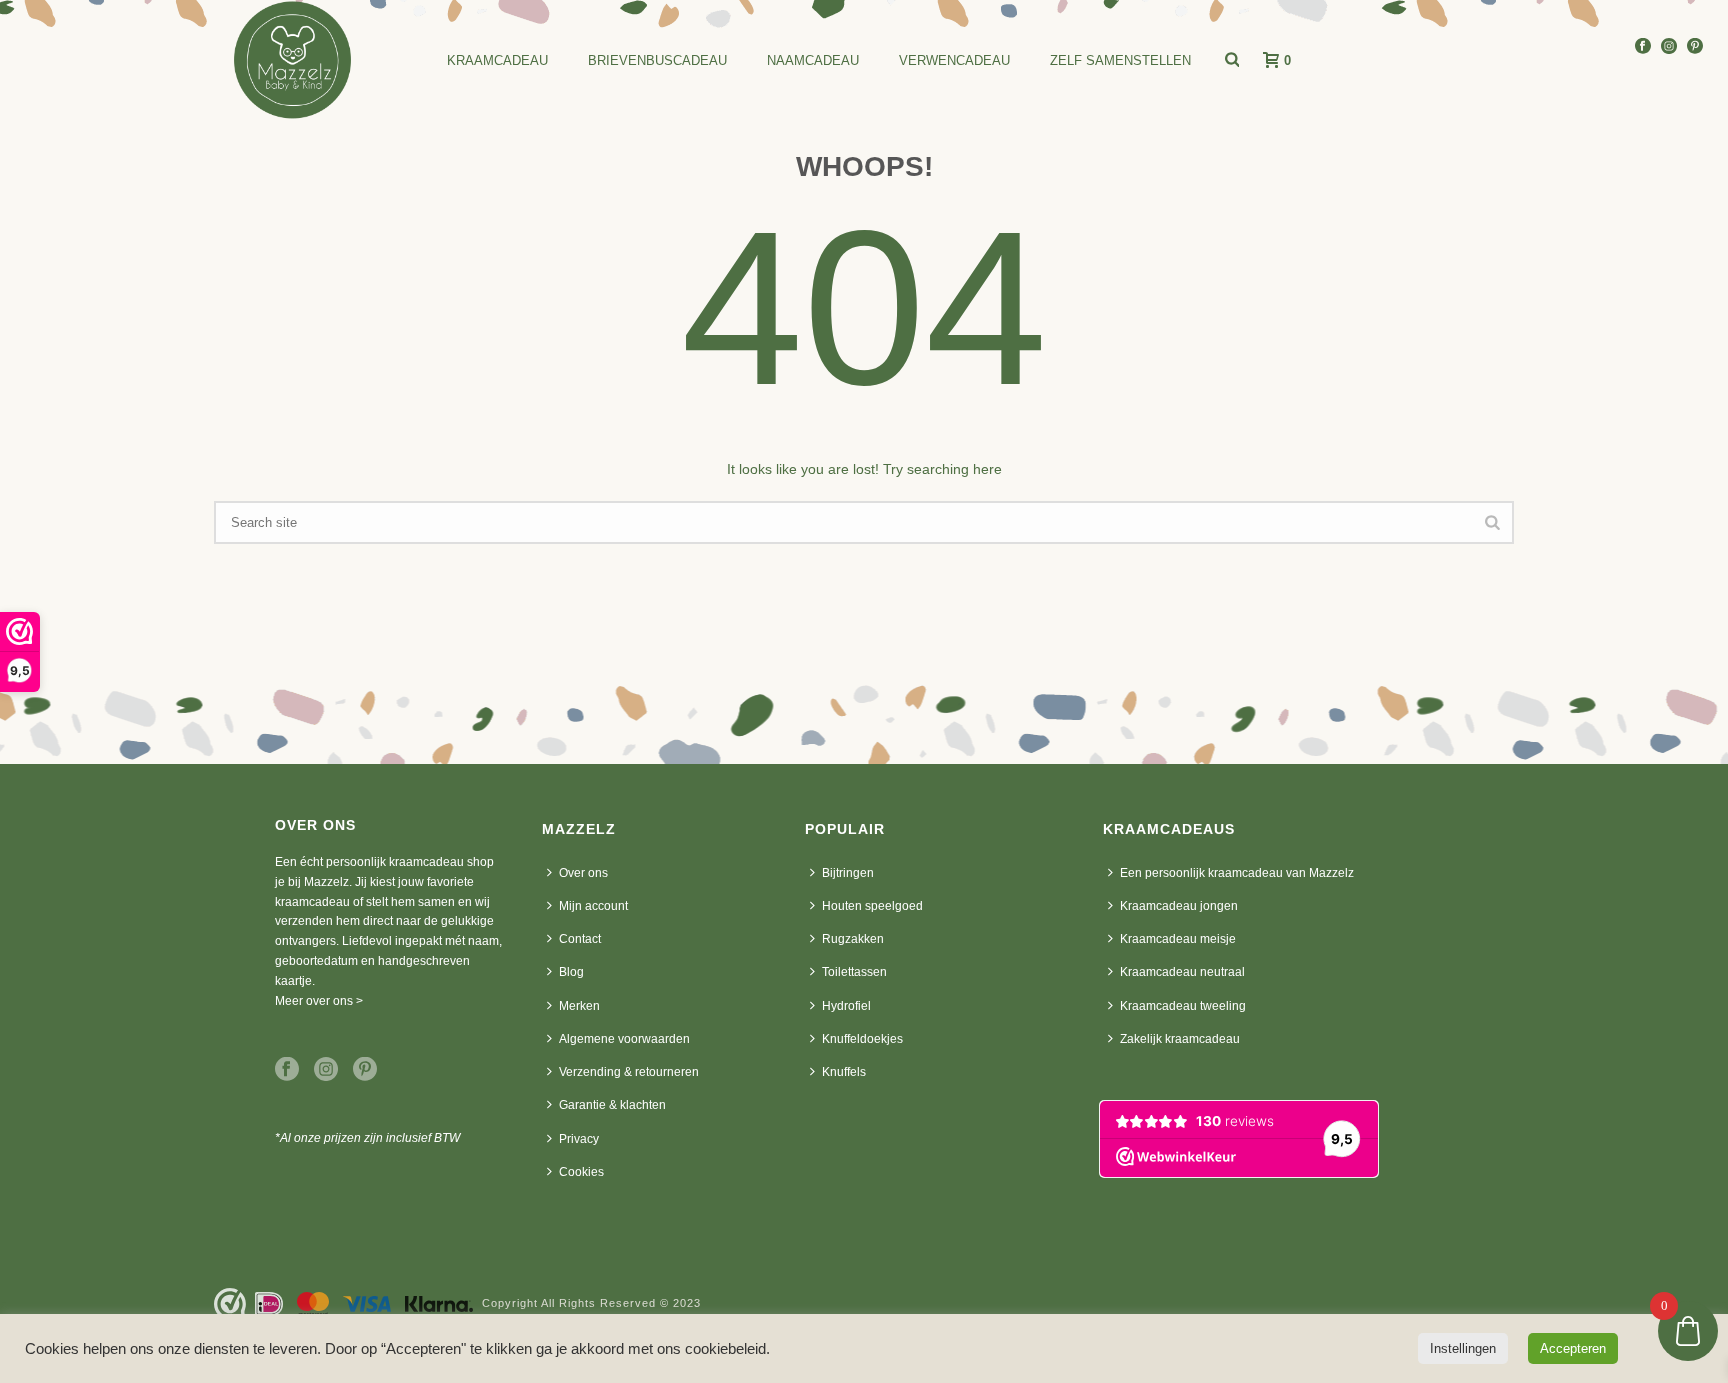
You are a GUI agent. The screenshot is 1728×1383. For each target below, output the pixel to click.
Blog (571, 972)
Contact (580, 939)
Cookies (581, 1172)
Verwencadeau (954, 60)
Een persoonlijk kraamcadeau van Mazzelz (1237, 873)
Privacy (579, 1139)
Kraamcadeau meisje (1178, 939)
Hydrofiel (846, 1006)
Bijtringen (848, 873)
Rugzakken (853, 939)
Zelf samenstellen (1120, 60)
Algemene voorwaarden (624, 1039)
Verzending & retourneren (629, 1072)
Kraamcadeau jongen (1179, 906)
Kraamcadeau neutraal (1182, 972)
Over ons (583, 873)
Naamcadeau (813, 60)
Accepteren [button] (1573, 1348)
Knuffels (844, 1072)
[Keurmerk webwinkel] (230, 1304)
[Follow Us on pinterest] (365, 1070)
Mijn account (593, 906)
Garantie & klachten (612, 1105)
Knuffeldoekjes (862, 1039)
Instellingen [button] (1463, 1348)
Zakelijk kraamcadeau (1180, 1039)
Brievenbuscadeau (657, 60)
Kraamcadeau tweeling (1183, 1006)
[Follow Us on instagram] (326, 1070)
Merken (579, 1006)
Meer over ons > (319, 1001)
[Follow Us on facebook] (287, 1070)
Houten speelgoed (872, 906)
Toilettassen (854, 972)
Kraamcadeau (497, 60)
